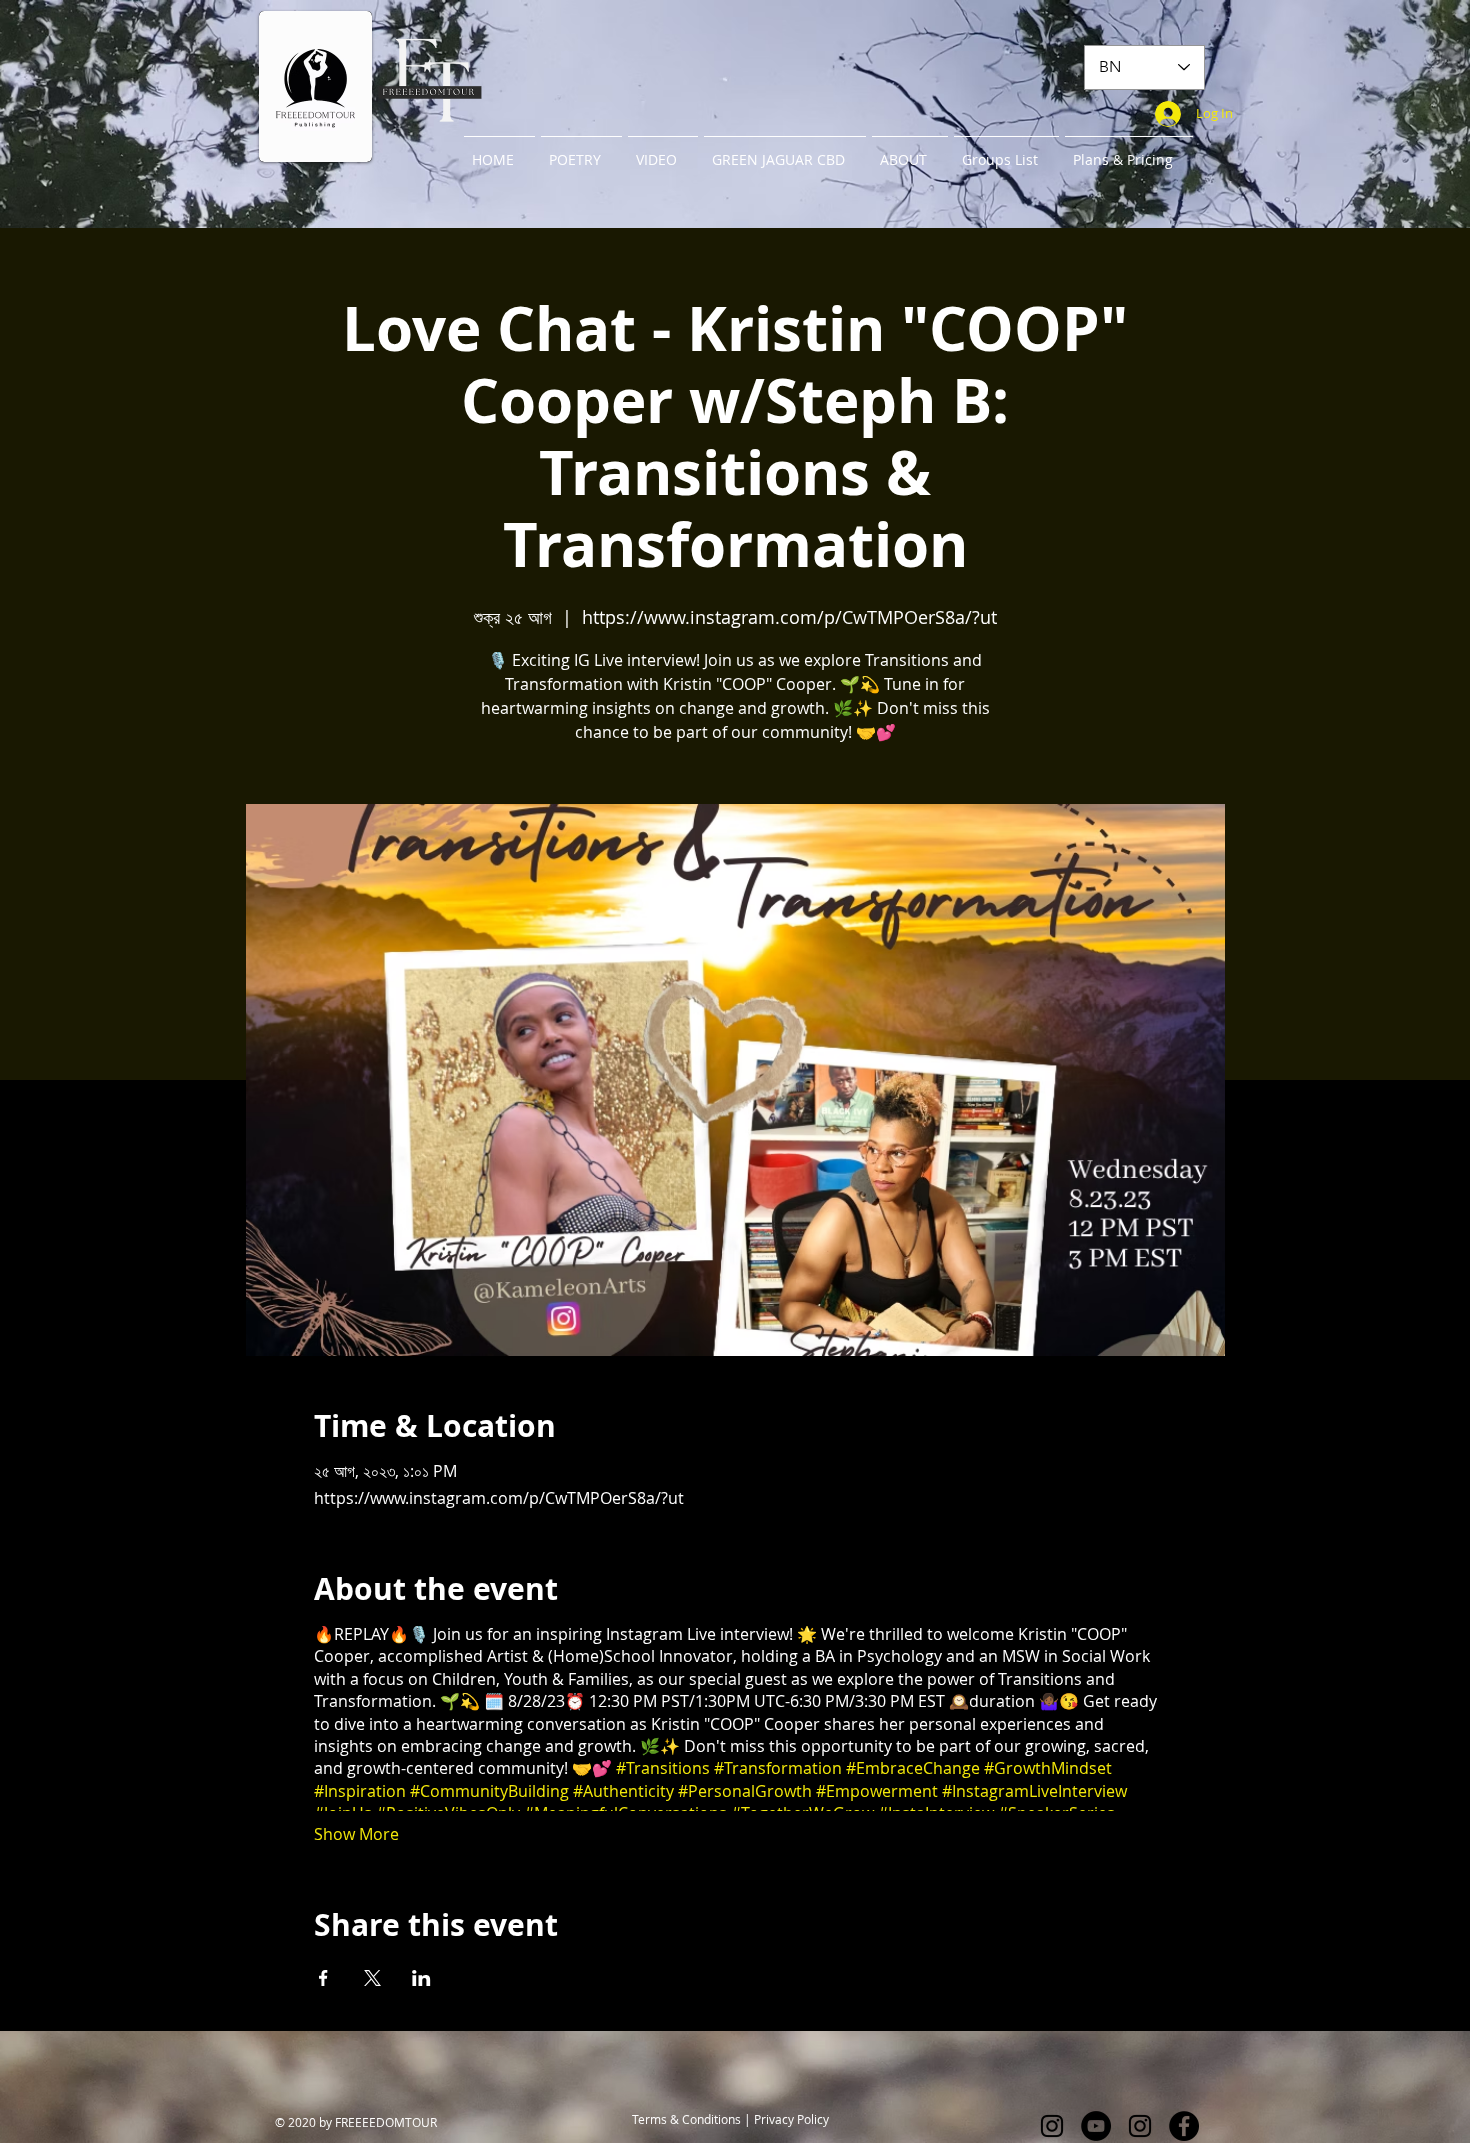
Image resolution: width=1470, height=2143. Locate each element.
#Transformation (778, 1768)
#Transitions (663, 1768)
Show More (356, 1834)
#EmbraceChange (913, 1768)
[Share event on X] (372, 1978)
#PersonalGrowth (745, 1791)
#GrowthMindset (1048, 1768)
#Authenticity (623, 1791)
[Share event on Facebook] (323, 1978)
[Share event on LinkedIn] (421, 1978)
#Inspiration (360, 1791)
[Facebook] (1184, 2126)
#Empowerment (877, 1791)
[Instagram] (1052, 2126)
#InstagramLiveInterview (1034, 1791)
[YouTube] (1096, 2126)
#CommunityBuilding (489, 1791)
